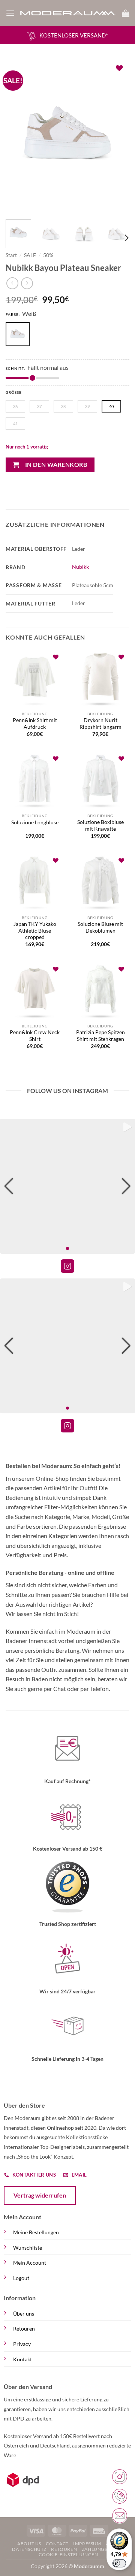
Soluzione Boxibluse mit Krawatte (100, 825)
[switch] (119, 2563)
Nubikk (80, 567)
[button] (10, 13)
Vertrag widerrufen (40, 2195)
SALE (30, 255)
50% (48, 255)
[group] (67, 1186)
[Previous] (18, 136)
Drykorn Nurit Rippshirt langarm (100, 724)
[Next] (117, 136)
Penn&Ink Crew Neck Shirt (35, 1036)
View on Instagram (67, 1266)
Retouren (24, 2329)
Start (11, 255)
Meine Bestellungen (36, 2232)
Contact (57, 2544)
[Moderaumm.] (68, 13)
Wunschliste (28, 2248)
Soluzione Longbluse (35, 822)
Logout (21, 2278)
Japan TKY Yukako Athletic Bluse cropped (35, 931)
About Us (29, 2544)
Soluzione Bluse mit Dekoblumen (100, 927)
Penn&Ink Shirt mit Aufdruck (35, 724)
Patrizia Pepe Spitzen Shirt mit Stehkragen (100, 1036)
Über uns (24, 2314)
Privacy (22, 2344)
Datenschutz (29, 2549)
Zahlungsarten (102, 2549)
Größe (14, 392)
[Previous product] (27, 283)
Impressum (87, 2544)
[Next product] (12, 283)
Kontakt (22, 2359)
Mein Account (30, 2263)
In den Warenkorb (56, 465)
